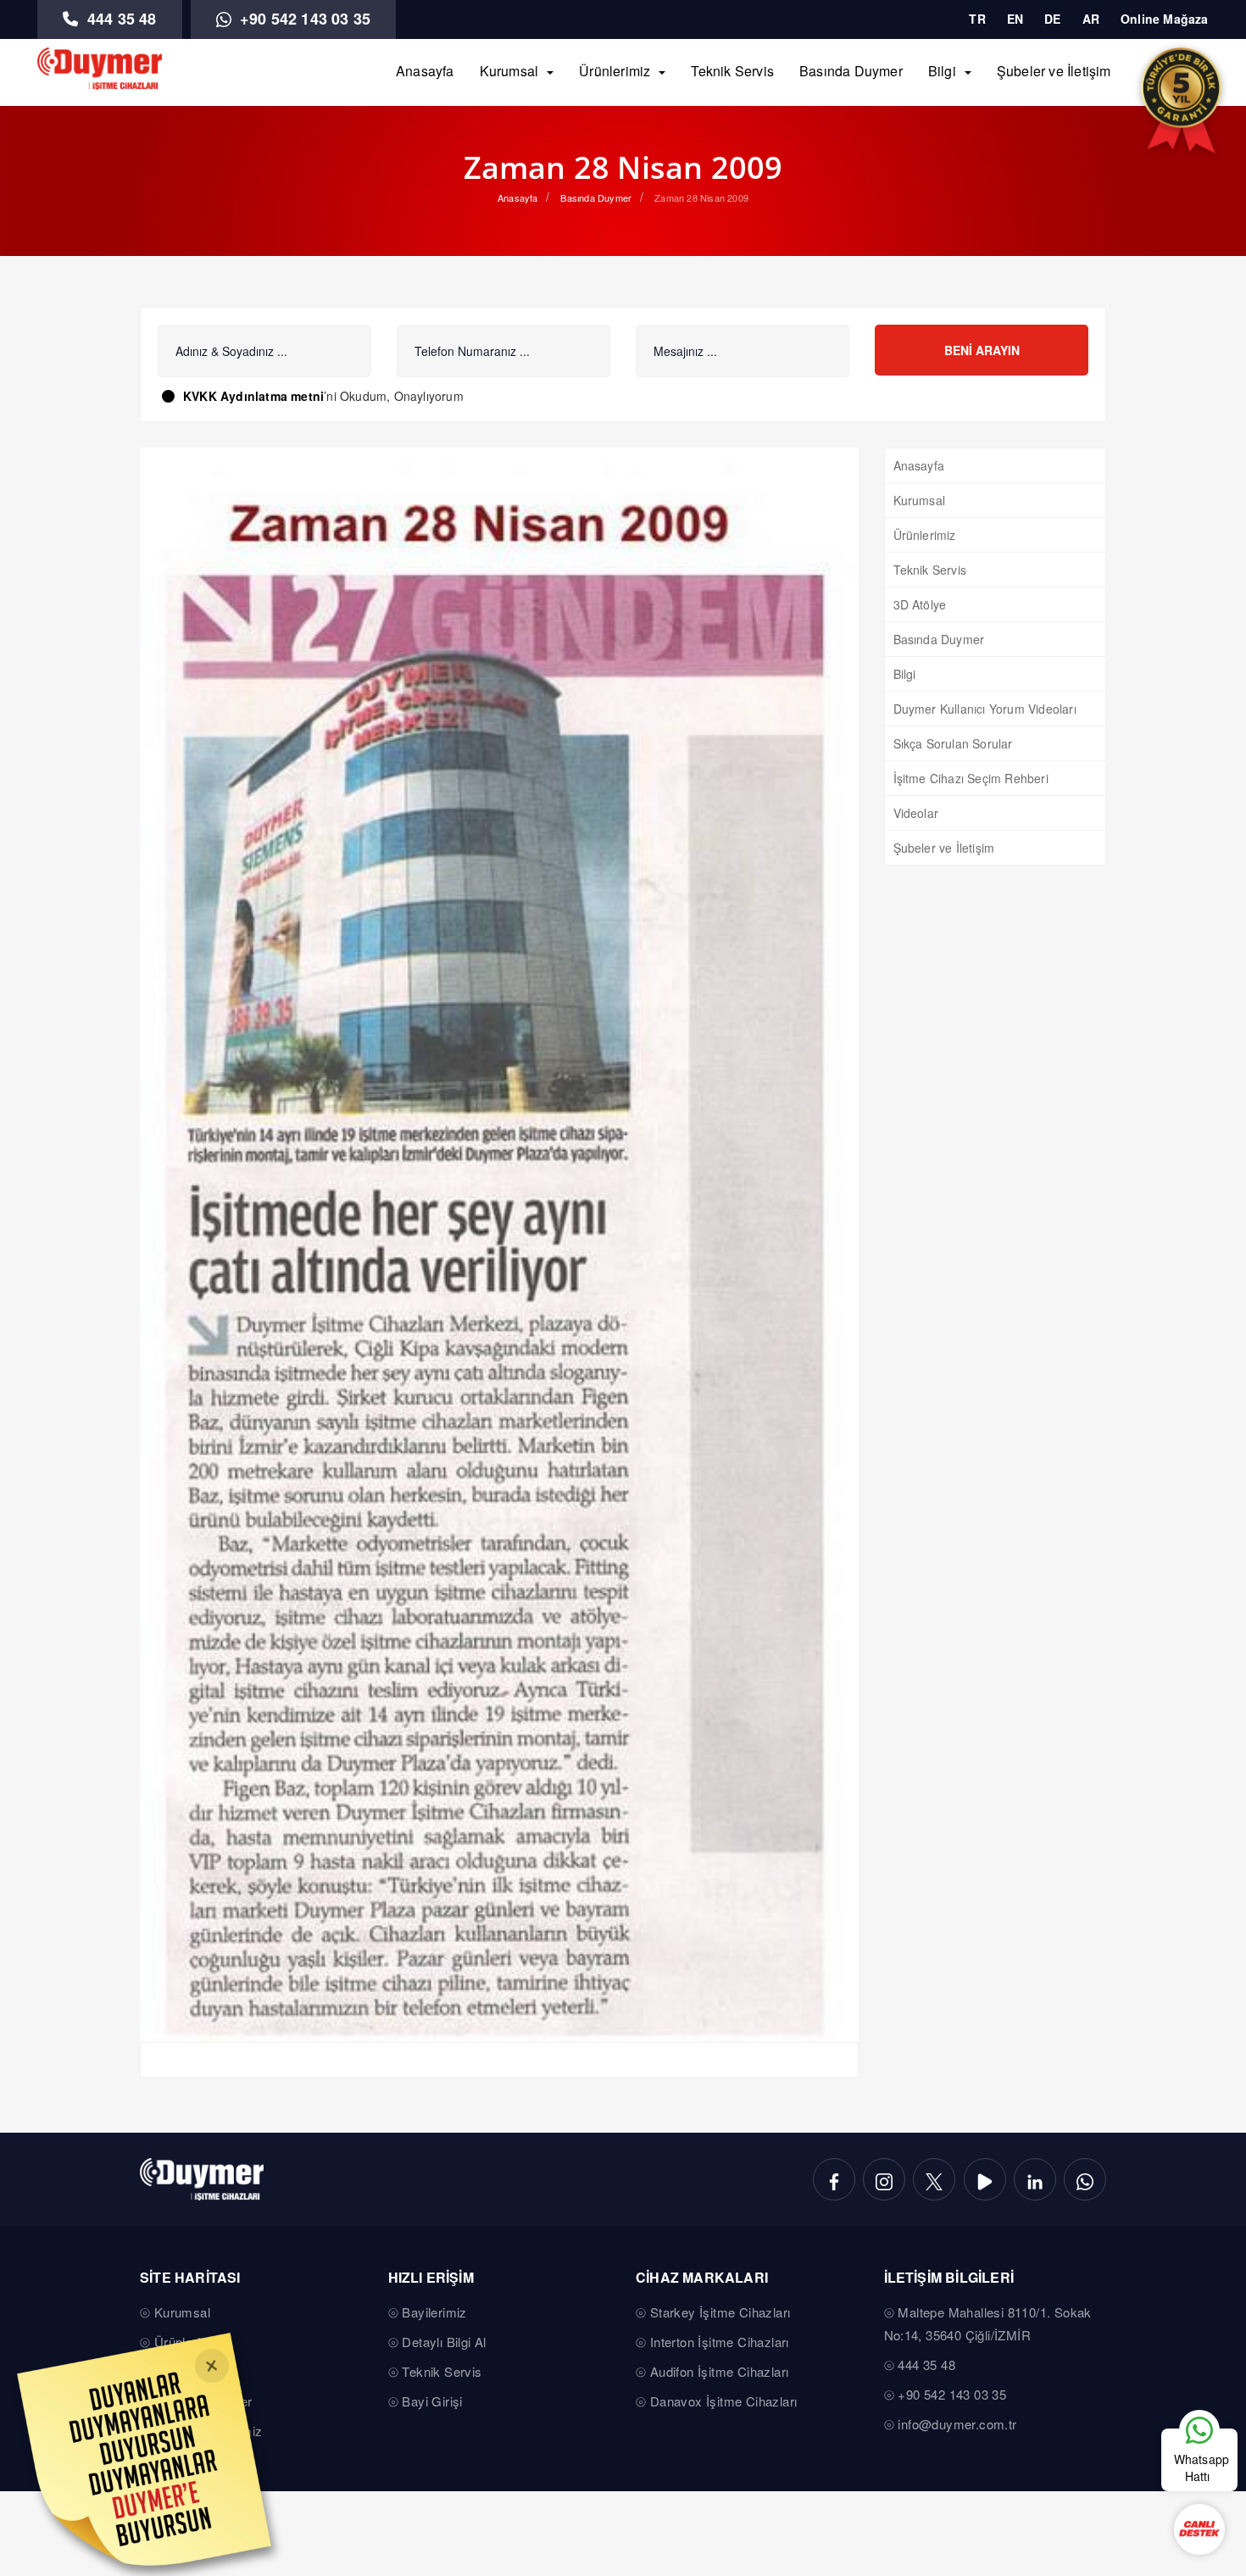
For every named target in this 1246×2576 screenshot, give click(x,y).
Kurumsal (509, 71)
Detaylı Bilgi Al (444, 2342)
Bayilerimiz (434, 2312)
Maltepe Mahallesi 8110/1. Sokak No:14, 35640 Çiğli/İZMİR (988, 2323)
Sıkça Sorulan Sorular (953, 743)
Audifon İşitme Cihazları (720, 2371)
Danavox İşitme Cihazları (724, 2401)
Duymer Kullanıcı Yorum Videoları (985, 709)
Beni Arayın (982, 350)
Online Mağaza (1165, 19)
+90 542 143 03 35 (303, 19)
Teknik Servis (732, 71)
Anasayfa (425, 71)
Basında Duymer (851, 71)
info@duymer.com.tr (957, 2424)
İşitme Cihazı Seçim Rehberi (971, 778)
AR (1091, 19)
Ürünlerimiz (615, 71)
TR (977, 19)
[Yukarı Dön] (1199, 2378)
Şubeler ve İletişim (1054, 71)
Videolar (916, 813)
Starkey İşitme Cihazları (720, 2312)
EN (1015, 19)
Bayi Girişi (432, 2401)
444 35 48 (120, 19)
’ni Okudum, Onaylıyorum (323, 396)
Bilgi (942, 71)
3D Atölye (920, 604)
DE (1052, 19)
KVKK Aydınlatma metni (253, 396)
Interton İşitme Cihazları (720, 2342)
